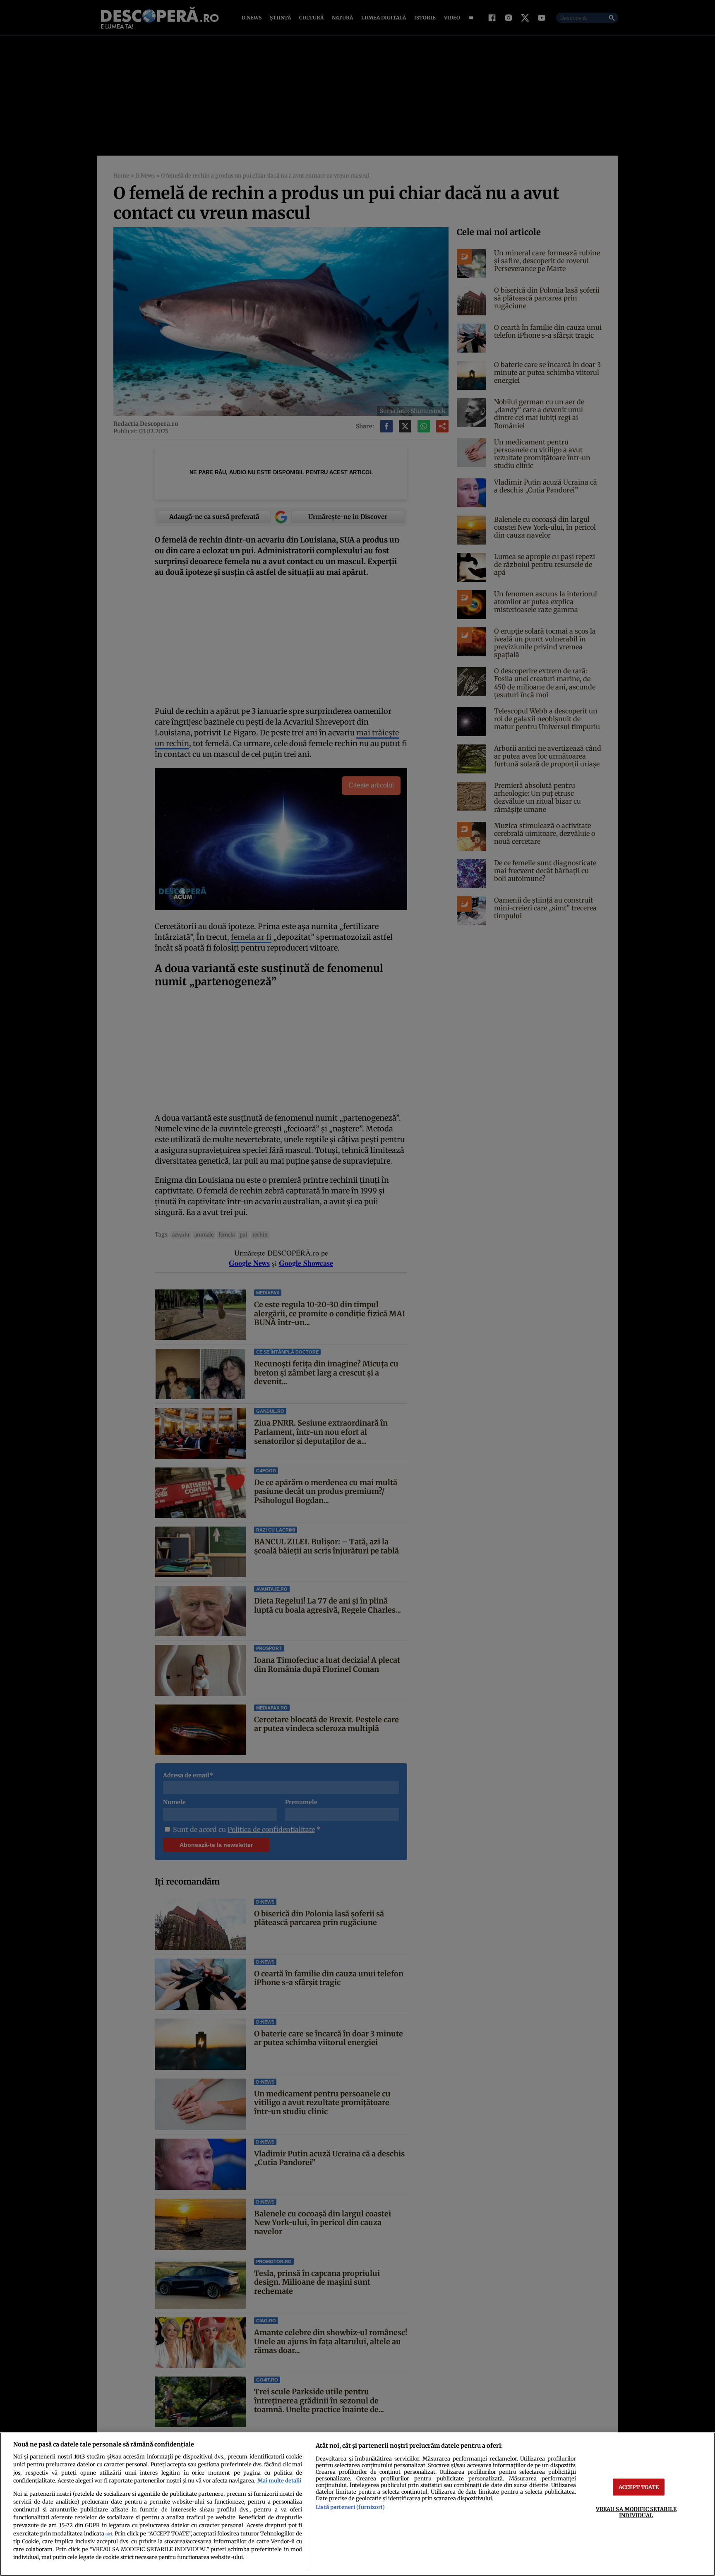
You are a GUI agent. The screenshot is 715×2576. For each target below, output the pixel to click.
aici (109, 2534)
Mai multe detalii (279, 2480)
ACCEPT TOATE (639, 2487)
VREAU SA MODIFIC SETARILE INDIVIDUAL (636, 2512)
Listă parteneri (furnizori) (350, 2507)
